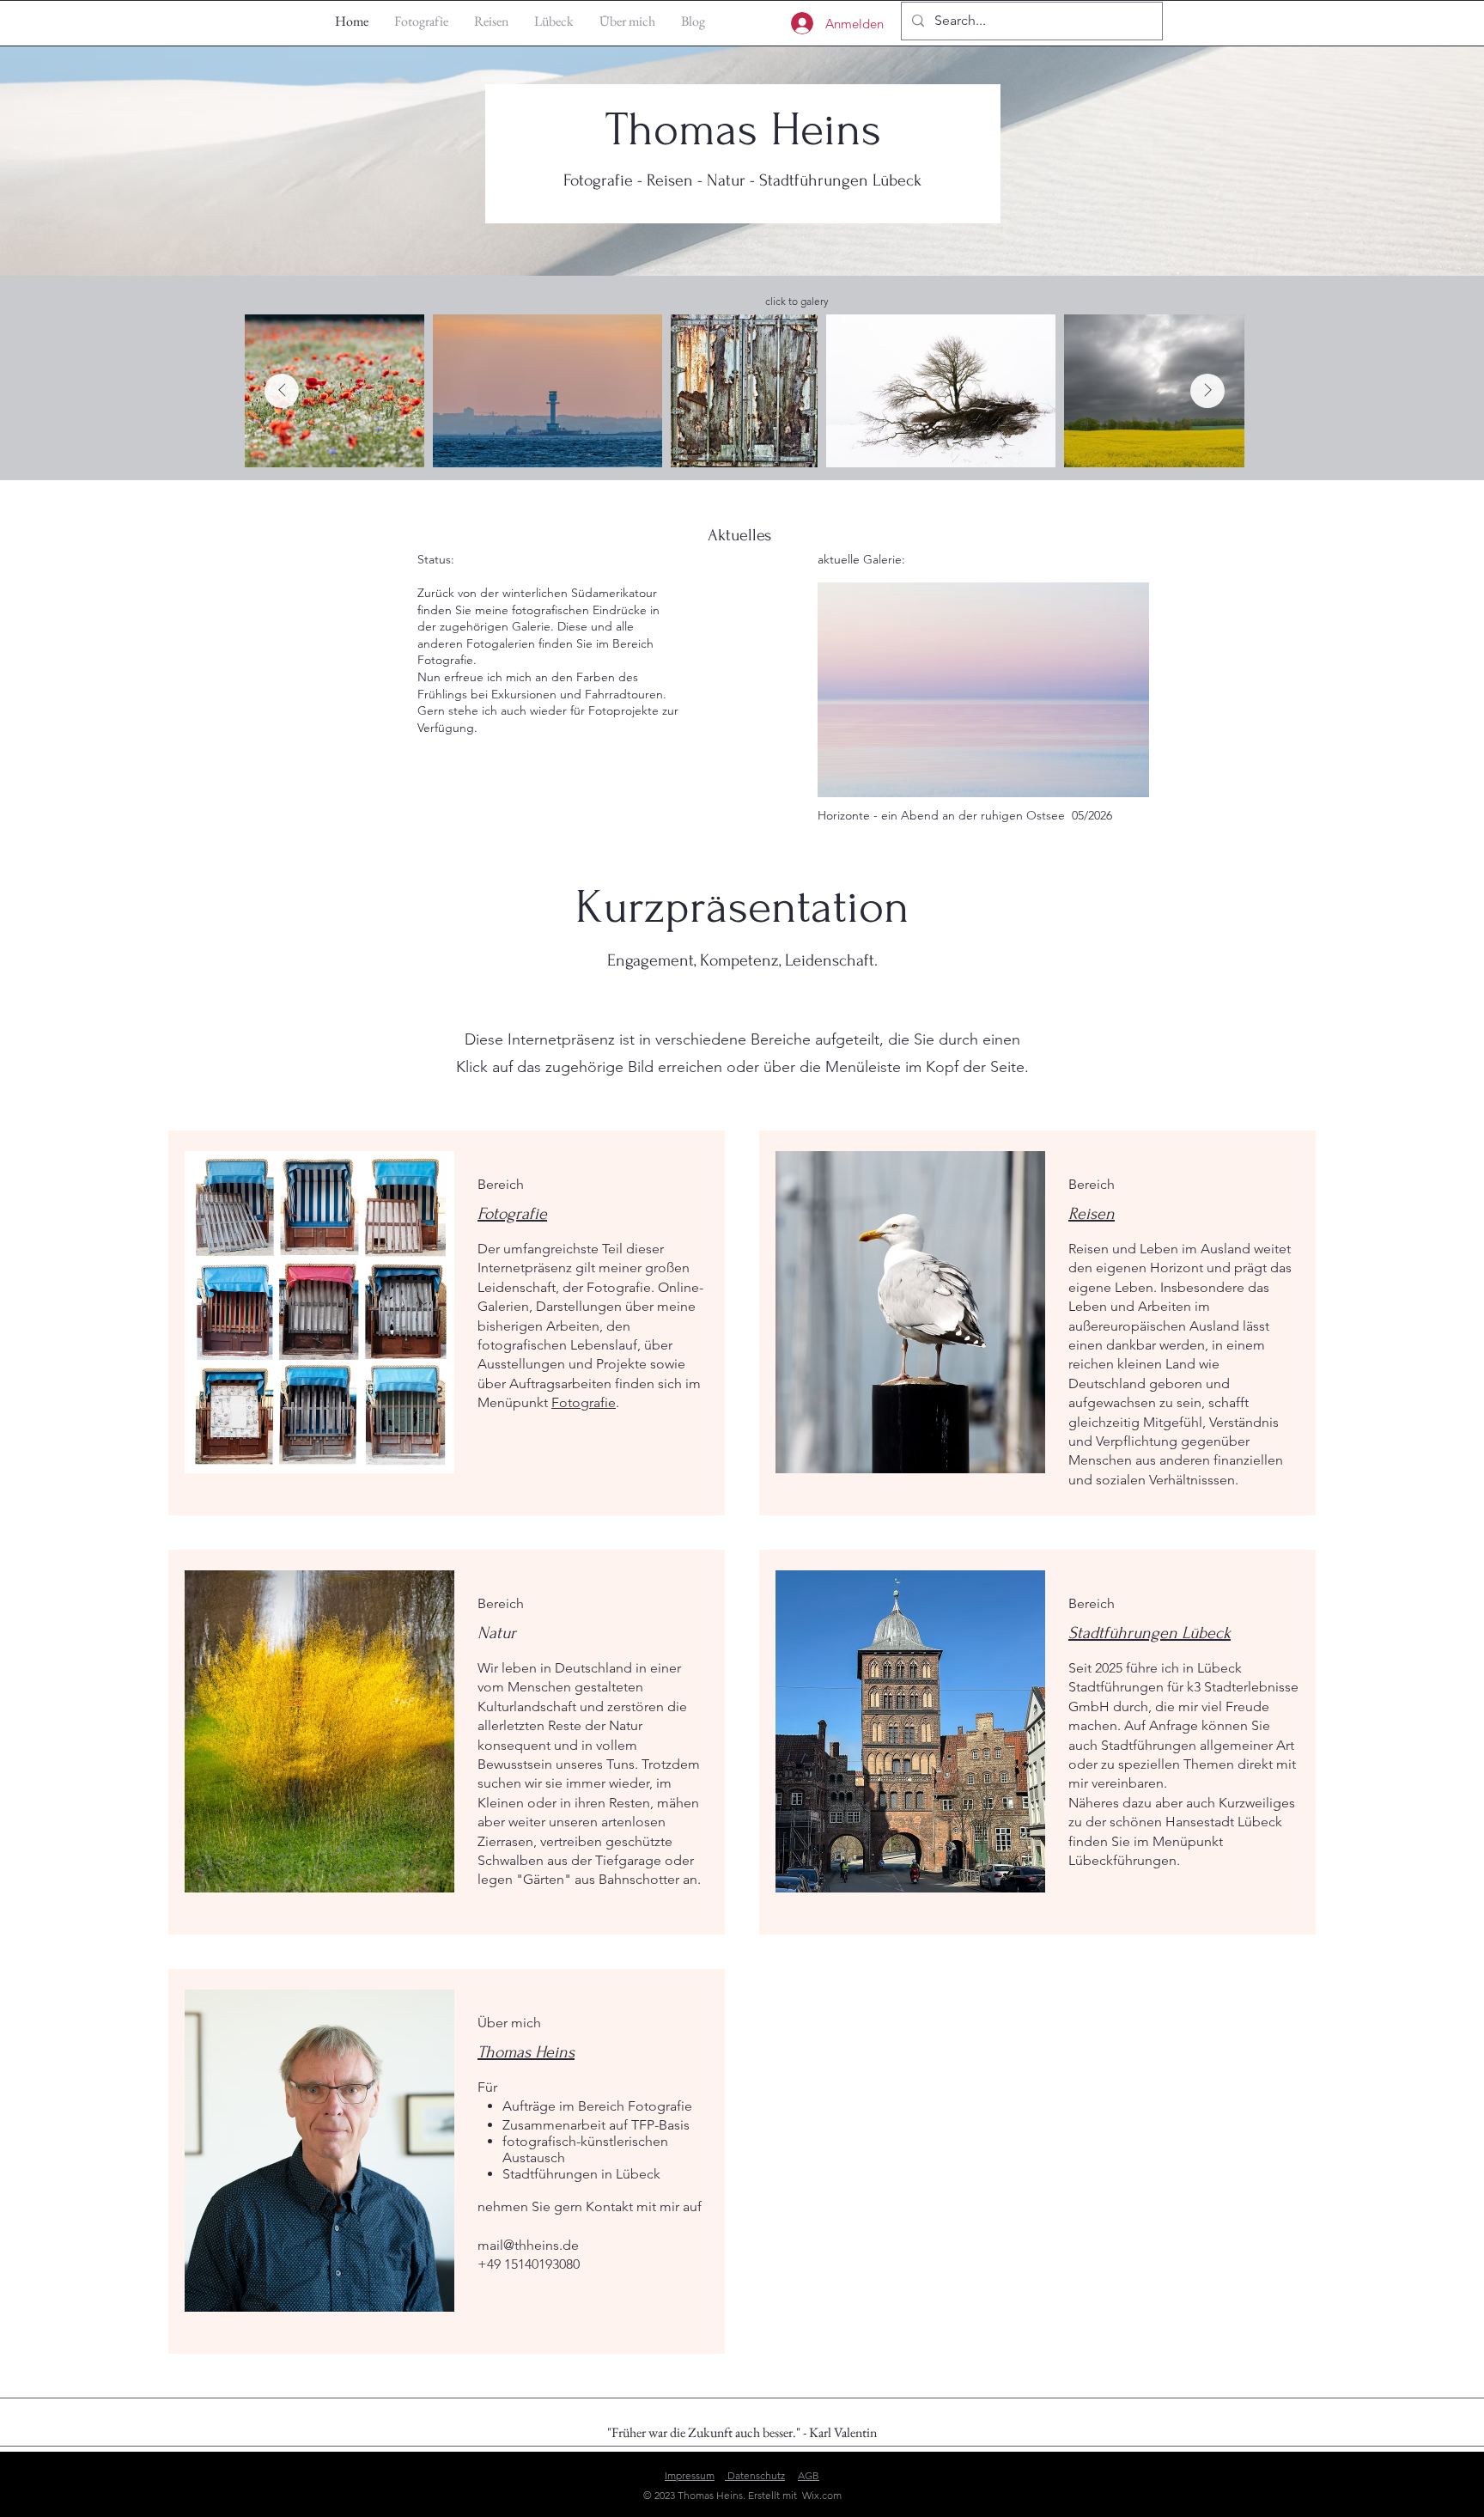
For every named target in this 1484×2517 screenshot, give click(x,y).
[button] (983, 690)
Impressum (690, 2475)
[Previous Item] (282, 391)
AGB (809, 2475)
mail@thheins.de (528, 2245)
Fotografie (584, 1402)
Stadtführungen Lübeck (1149, 1633)
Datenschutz (755, 2475)
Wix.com (822, 2495)
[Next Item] (1207, 391)
